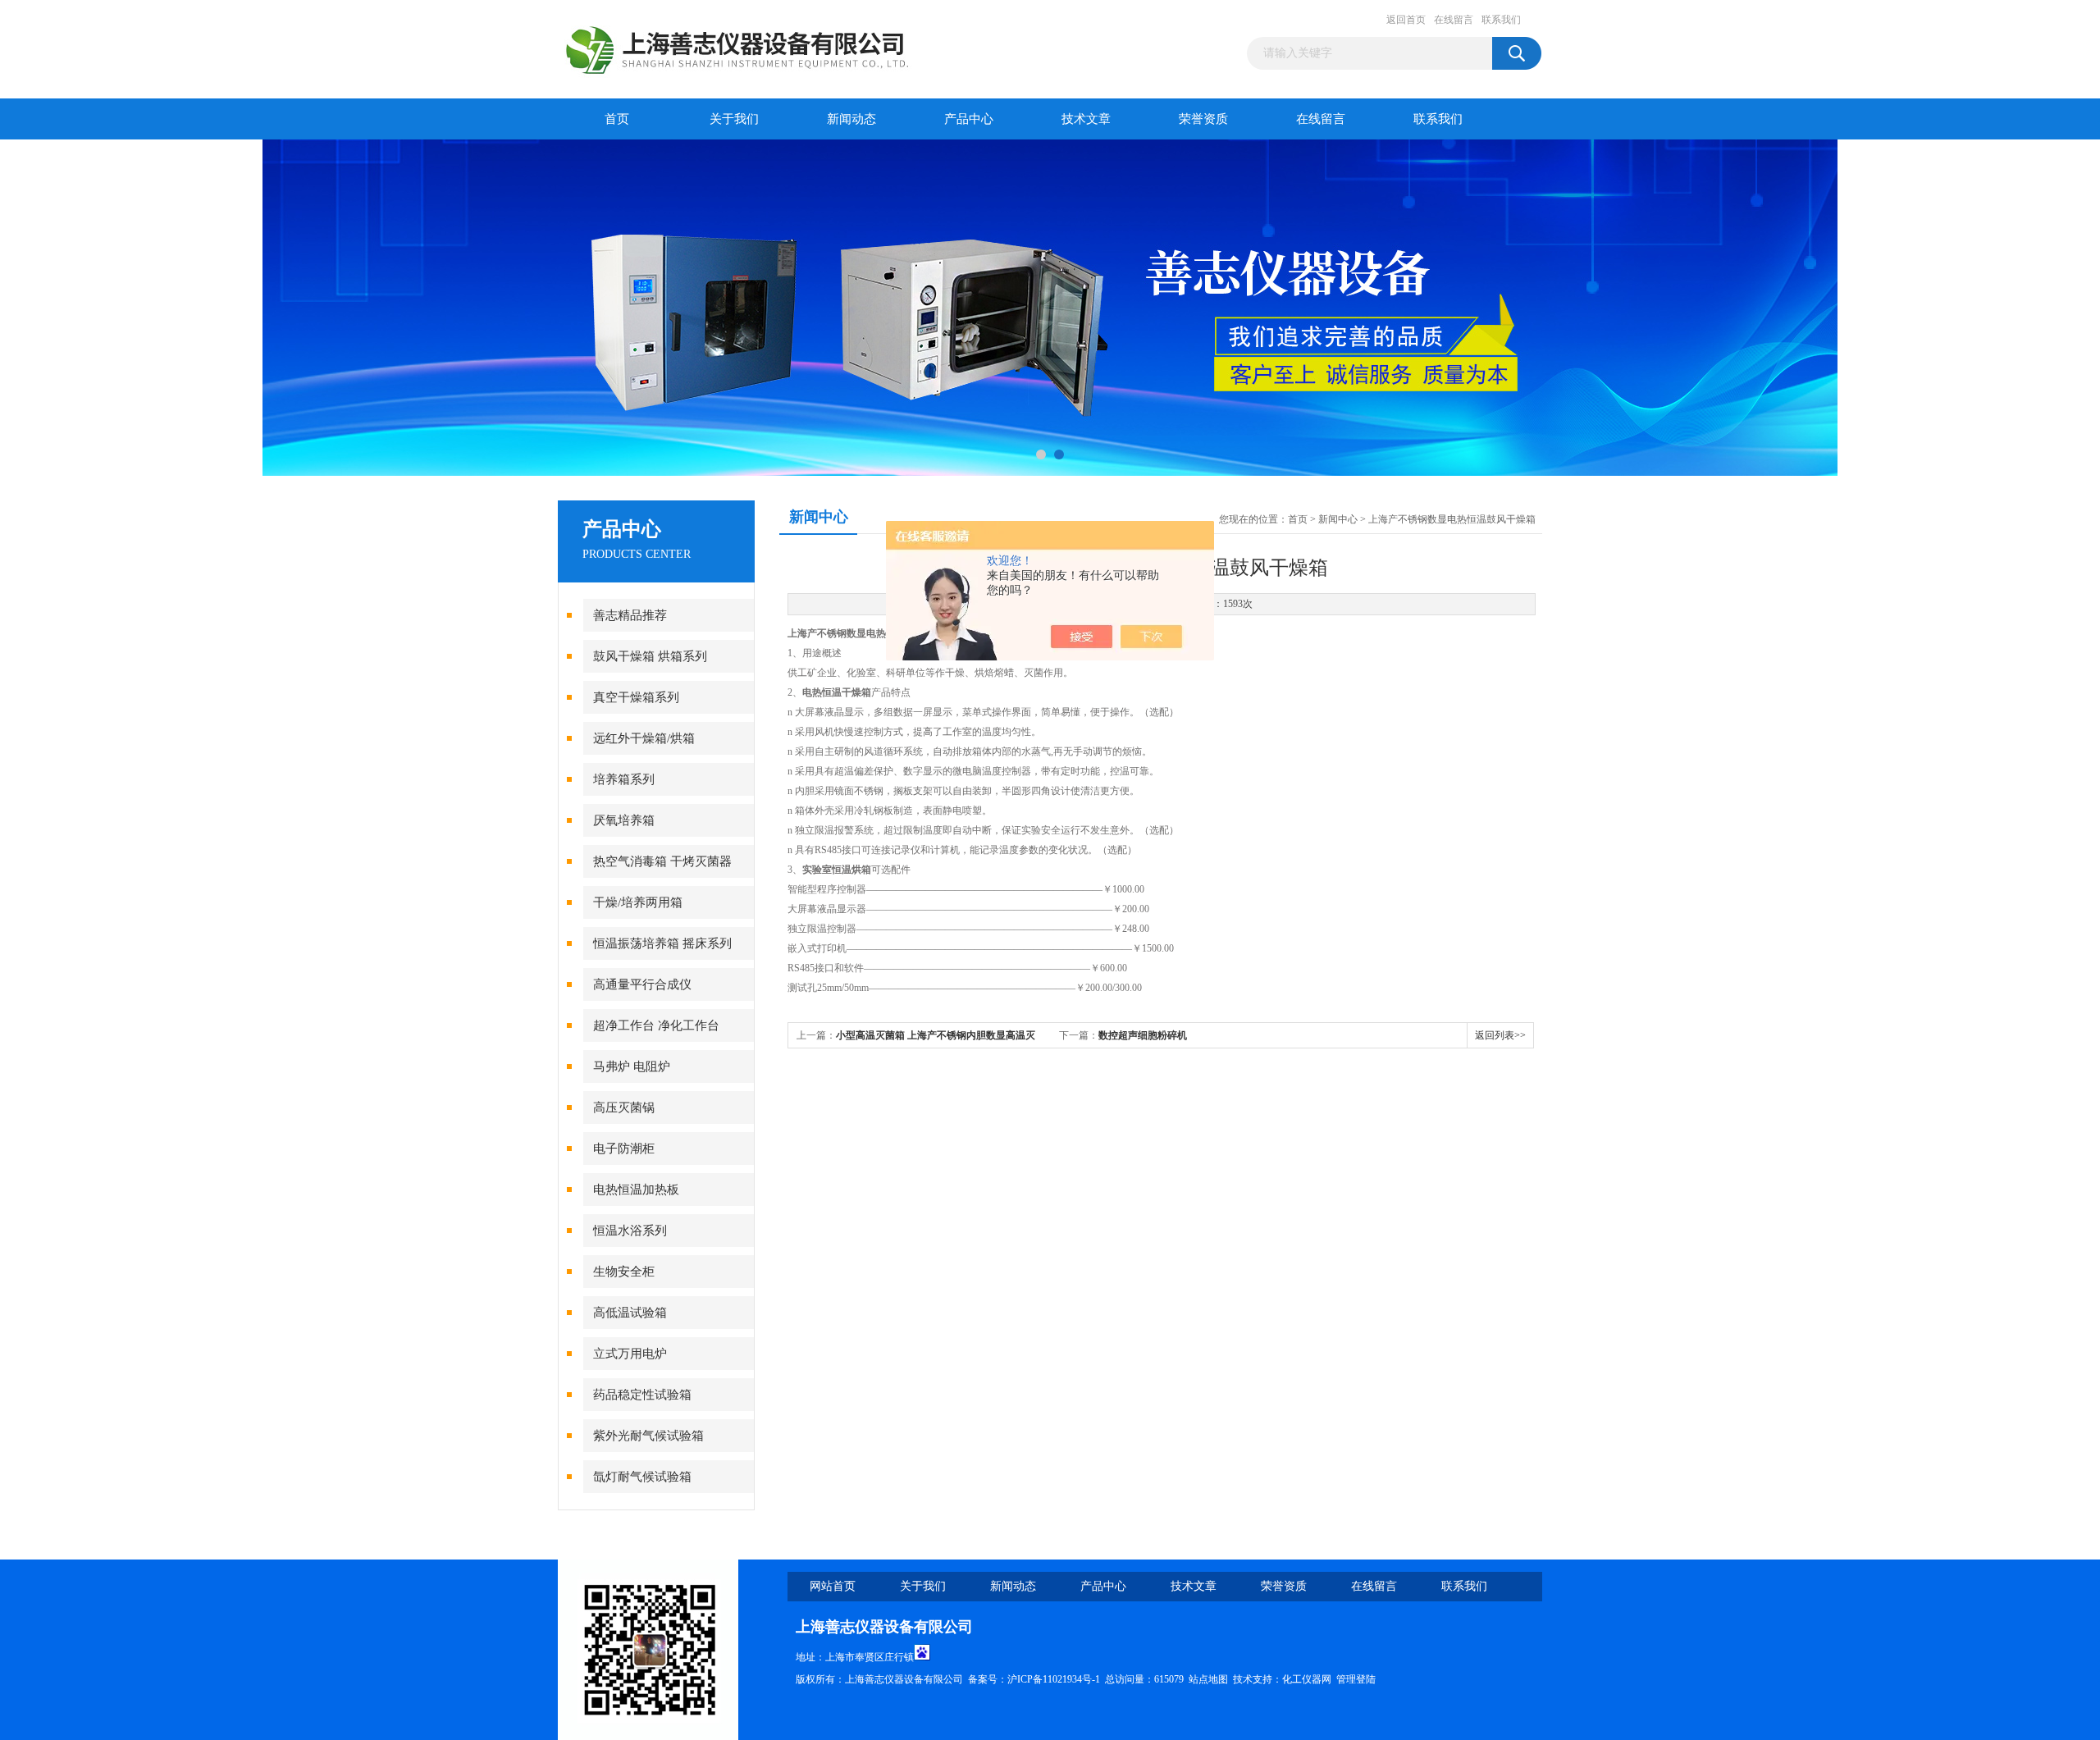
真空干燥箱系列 (636, 697)
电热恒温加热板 (636, 1190)
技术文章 (1086, 119)
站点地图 (1208, 1679)
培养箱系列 (624, 779)
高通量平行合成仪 (642, 984)
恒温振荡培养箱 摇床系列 (662, 943)
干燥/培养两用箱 (638, 902)
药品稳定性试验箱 (642, 1395)
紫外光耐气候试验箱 (648, 1436)
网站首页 (833, 1586)
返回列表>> (1500, 1035)
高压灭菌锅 (624, 1107)
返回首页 (1406, 20)
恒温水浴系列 (630, 1231)
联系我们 (1501, 20)
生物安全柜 (624, 1272)
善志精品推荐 (630, 615)
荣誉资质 (1203, 119)
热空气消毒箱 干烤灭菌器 (662, 861)
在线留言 (1454, 20)
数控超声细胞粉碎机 (1143, 1035)
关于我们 (734, 119)
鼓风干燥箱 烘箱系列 (650, 656)
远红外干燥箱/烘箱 (644, 738)
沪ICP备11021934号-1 (1054, 1679)
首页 (617, 119)
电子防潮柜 (624, 1149)
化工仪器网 (1307, 1679)
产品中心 (969, 119)
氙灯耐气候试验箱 (642, 1477)
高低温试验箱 (630, 1313)
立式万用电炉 (630, 1354)
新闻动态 (851, 119)
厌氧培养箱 (624, 820)
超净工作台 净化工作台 (656, 1025)
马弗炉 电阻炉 (632, 1066)
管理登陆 (1356, 1679)
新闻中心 (1338, 519)
